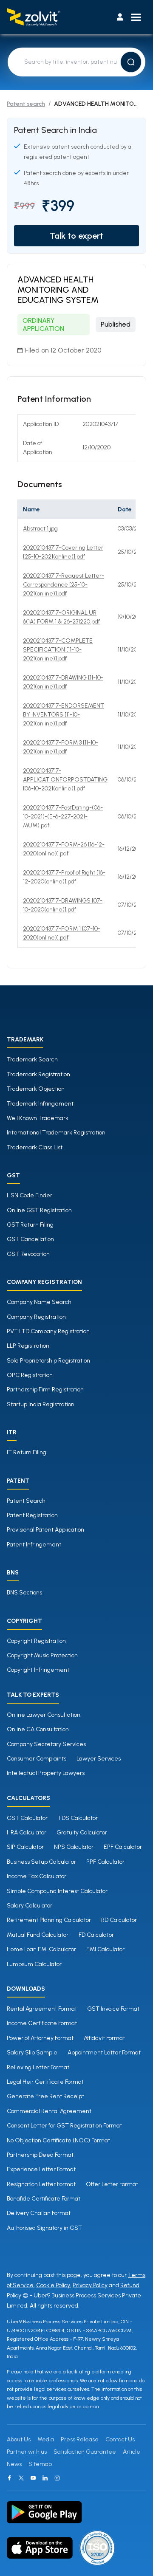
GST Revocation (28, 1254)
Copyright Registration (36, 1641)
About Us (19, 2439)
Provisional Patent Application (45, 1530)
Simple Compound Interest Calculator (57, 1891)
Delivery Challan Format (39, 2213)
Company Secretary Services (46, 1744)
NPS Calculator (74, 1847)
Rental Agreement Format (42, 2009)
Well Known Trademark (38, 1118)
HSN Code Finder (30, 1195)
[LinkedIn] (45, 2478)
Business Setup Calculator (41, 1862)
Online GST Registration (39, 1210)
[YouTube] (33, 2478)
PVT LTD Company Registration (48, 1331)
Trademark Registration (38, 1074)
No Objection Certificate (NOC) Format (58, 2140)
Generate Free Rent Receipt (45, 2096)
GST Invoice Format (113, 2009)
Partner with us (27, 2452)
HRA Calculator (27, 1833)
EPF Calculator (123, 1847)
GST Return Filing (30, 1225)
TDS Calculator (78, 1818)
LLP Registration (28, 1346)
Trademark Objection (36, 1089)
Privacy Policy (90, 2285)
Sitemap (40, 2464)
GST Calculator (27, 1818)
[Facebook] (9, 2478)
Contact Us (120, 2439)
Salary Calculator (30, 1906)
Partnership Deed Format (40, 2155)
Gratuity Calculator (82, 1833)
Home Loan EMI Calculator (41, 1949)
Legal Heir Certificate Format (45, 2082)
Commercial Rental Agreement (49, 2111)
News (14, 2464)
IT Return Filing (27, 1452)
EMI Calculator (105, 1949)
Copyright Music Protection (42, 1655)
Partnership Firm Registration (45, 1390)
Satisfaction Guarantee (85, 2452)
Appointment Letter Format (104, 2053)
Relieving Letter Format (38, 2067)
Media (46, 2439)
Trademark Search (32, 1059)
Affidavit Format (104, 2038)
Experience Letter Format (41, 2169)
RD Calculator (119, 1920)
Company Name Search (39, 1302)
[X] (21, 2478)
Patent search (26, 104)
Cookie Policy (53, 2285)
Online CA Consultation (38, 1729)
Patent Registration (32, 1515)
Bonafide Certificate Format (44, 2199)
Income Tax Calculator (37, 1876)
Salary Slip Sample (32, 2053)
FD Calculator (96, 1935)
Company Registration (36, 1317)
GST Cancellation (30, 1239)
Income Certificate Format (42, 2023)
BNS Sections (24, 1593)
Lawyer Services (99, 1759)
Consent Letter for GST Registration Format (64, 2126)
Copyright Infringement (38, 1670)
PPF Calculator (105, 1862)
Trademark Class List (35, 1147)
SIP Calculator (25, 1847)
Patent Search (26, 1501)
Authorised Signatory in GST (44, 2228)
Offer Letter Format (112, 2184)
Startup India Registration (41, 1404)
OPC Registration (30, 1375)
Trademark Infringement (40, 1104)
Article (132, 2452)
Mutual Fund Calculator (38, 1935)
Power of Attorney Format (40, 2038)
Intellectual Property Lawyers (46, 1773)
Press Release (80, 2439)
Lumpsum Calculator (34, 1964)
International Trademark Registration (56, 1133)
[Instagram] (57, 2478)
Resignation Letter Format (41, 2184)
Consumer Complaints (37, 1759)
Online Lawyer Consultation (44, 1715)
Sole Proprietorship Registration (48, 1361)
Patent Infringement (34, 1545)
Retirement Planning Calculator (49, 1920)
